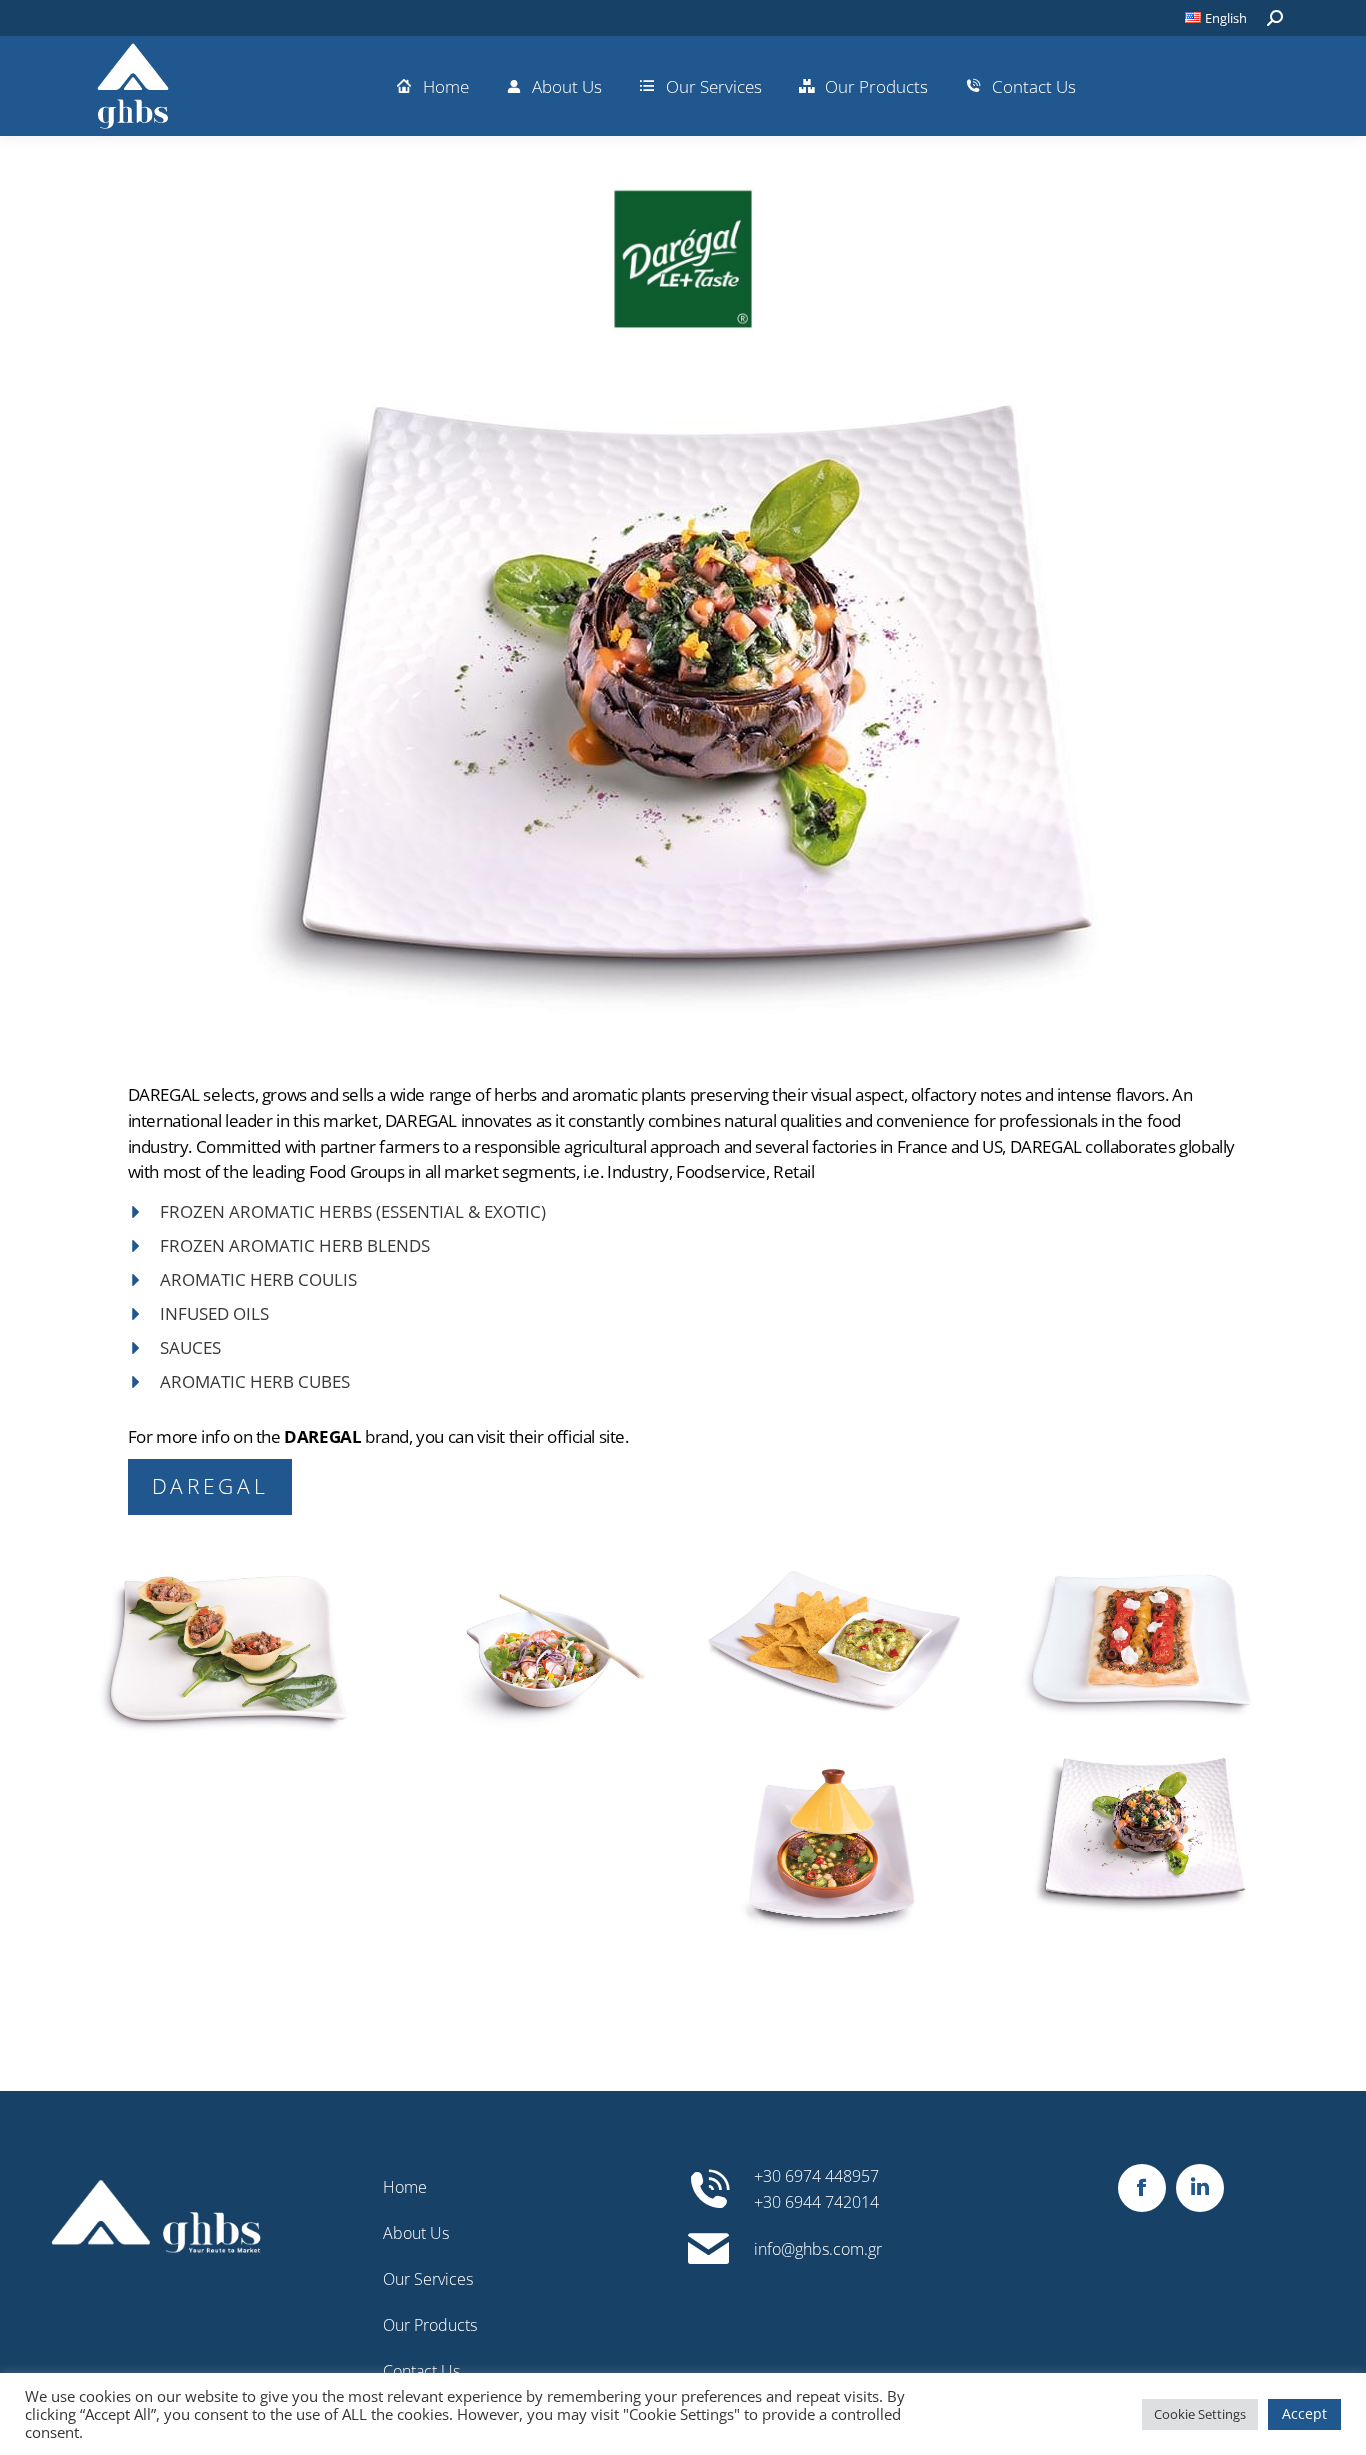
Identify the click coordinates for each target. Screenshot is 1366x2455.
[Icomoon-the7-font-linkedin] (1200, 2188)
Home (405, 2187)
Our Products (430, 2325)
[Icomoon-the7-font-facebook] (1142, 2188)
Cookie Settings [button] (1200, 2414)
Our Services (428, 2279)
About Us (416, 2233)
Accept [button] (1304, 2413)
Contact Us (421, 2371)
